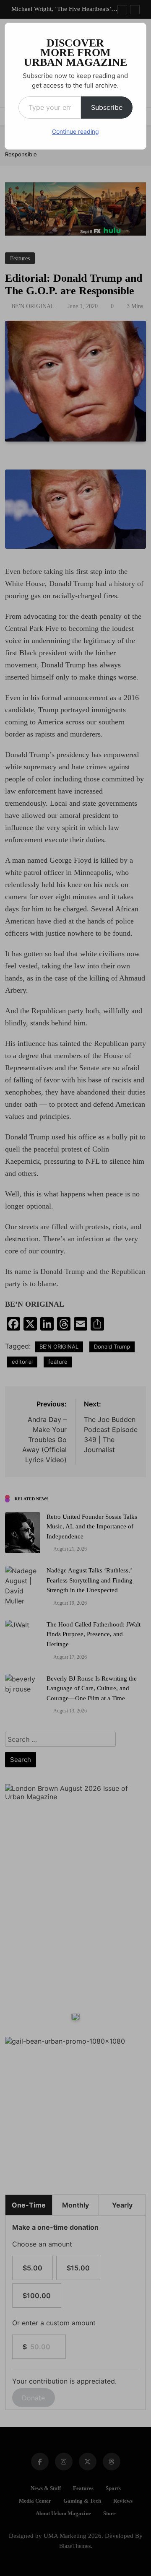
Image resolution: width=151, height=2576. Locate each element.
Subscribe (107, 107)
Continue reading (75, 131)
